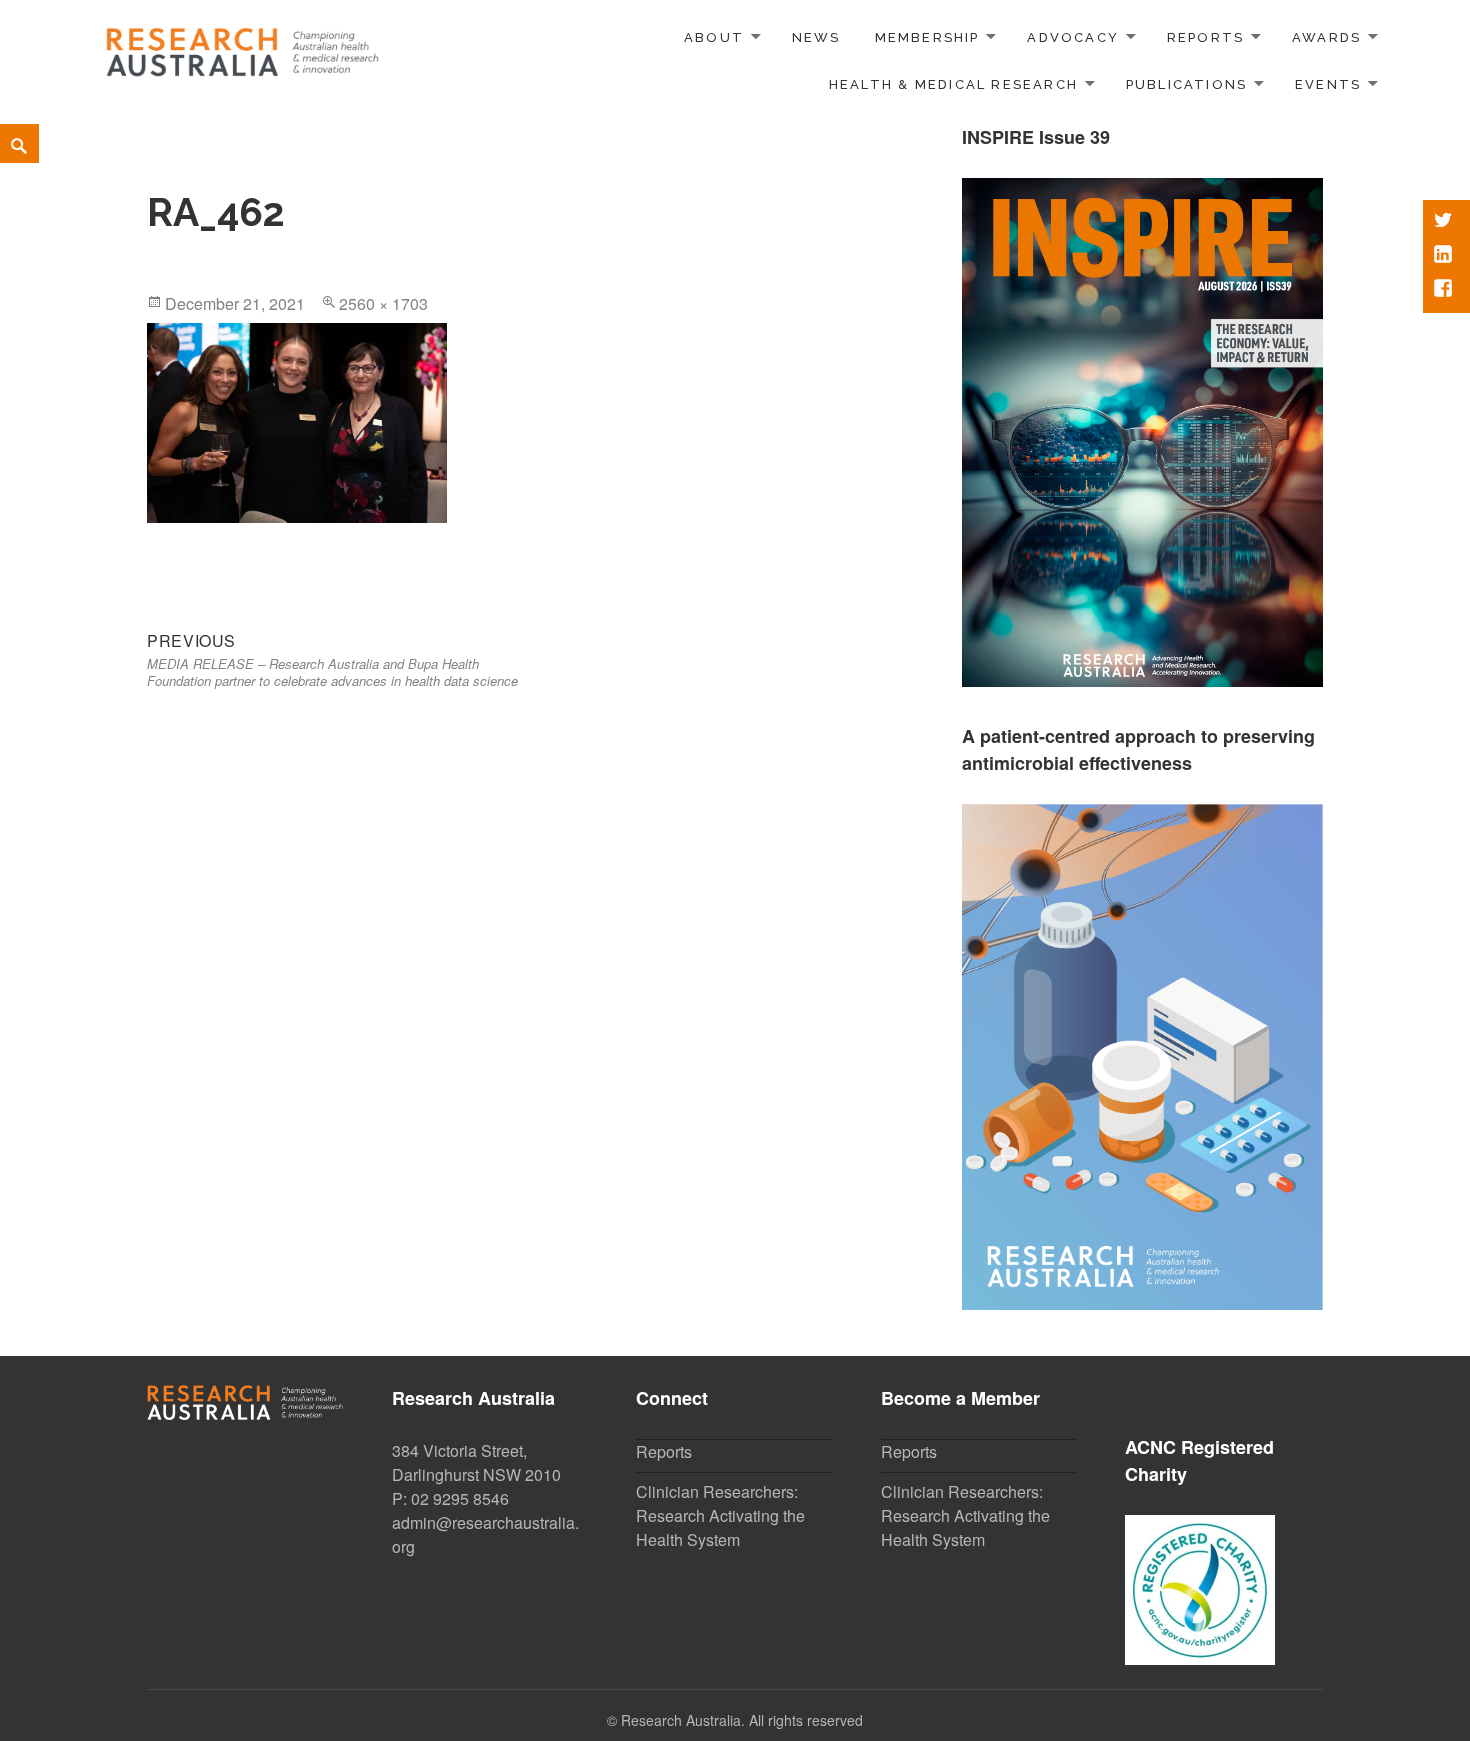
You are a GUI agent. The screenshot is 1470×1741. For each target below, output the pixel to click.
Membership (927, 37)
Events (1328, 84)
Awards (1326, 37)
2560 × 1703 (383, 303)
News (816, 37)
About (714, 37)
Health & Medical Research (953, 84)
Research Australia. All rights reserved (742, 1720)
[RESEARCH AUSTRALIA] (243, 45)
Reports (1205, 37)
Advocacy (1073, 37)
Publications (1187, 84)
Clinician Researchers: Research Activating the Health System (720, 1515)
